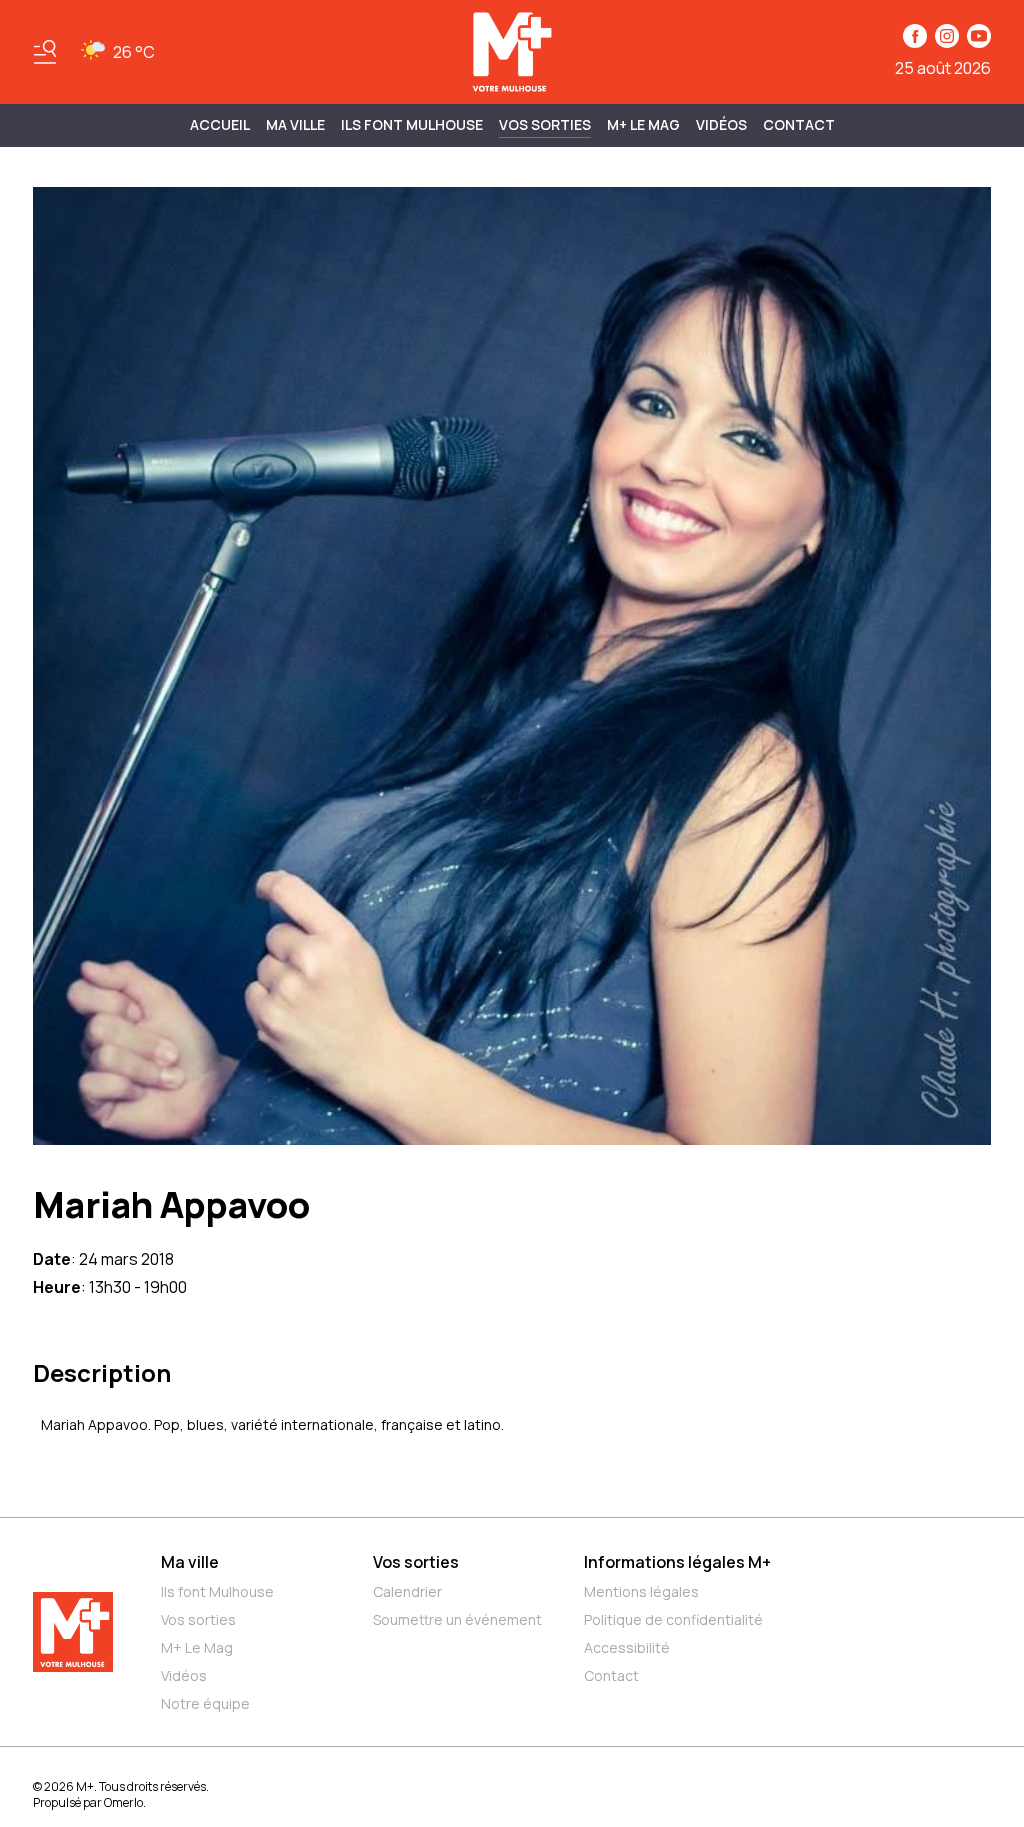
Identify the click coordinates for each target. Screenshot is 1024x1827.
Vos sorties (545, 124)
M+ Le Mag (643, 124)
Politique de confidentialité (673, 1619)
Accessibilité (627, 1647)
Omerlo (123, 1802)
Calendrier (407, 1591)
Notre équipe (205, 1703)
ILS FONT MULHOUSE (412, 124)
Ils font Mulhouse (217, 1591)
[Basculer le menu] (45, 52)
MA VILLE (295, 124)
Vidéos (721, 124)
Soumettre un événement (457, 1619)
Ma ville (190, 1562)
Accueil (220, 124)
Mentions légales (641, 1591)
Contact (799, 124)
